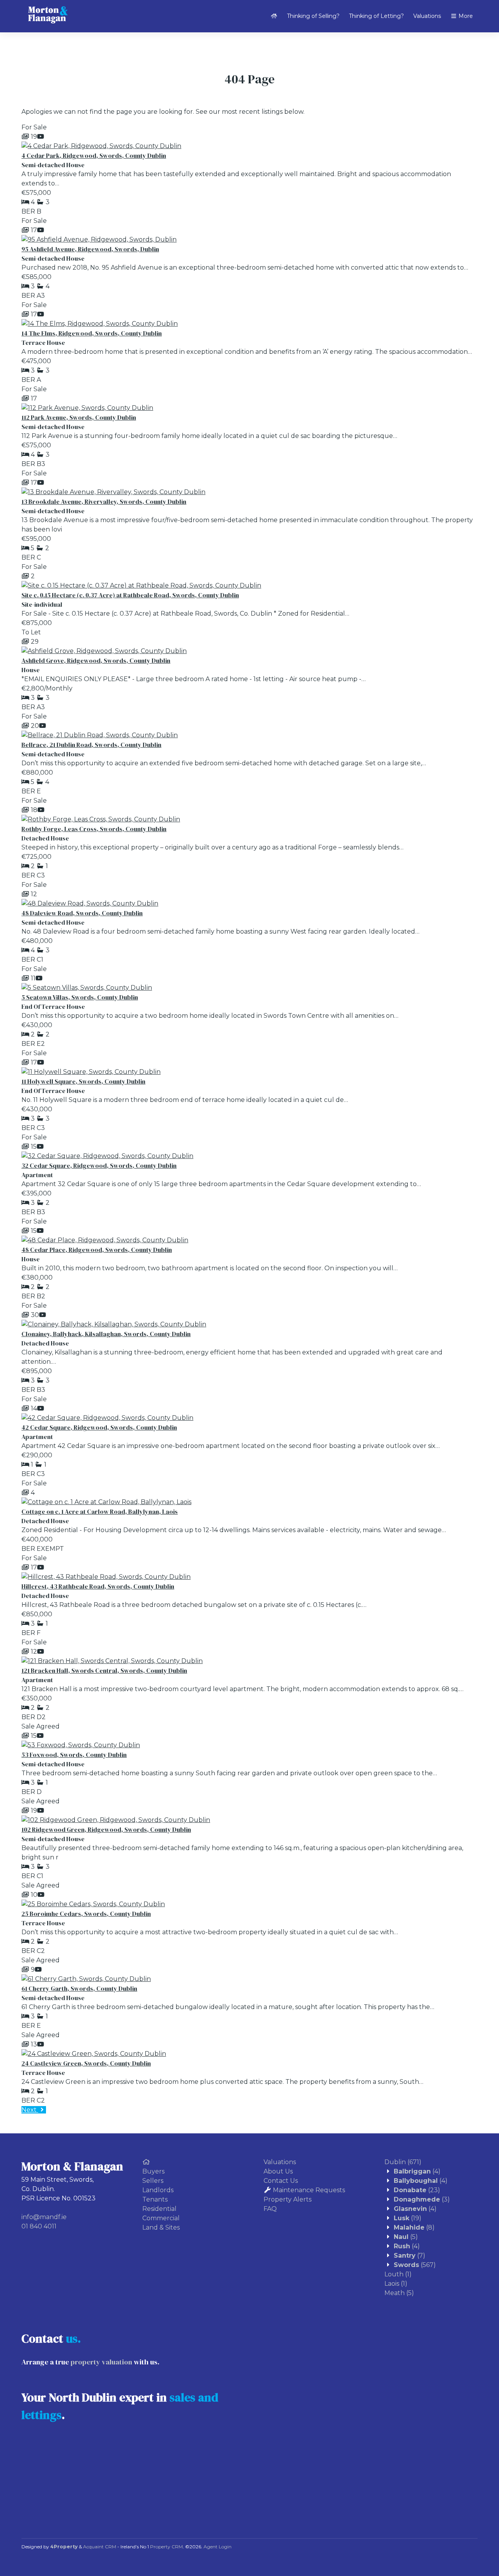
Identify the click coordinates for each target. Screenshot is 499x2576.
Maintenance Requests (309, 2190)
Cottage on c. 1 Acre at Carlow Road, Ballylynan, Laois (100, 1511)
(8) (414, 2227)
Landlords (158, 2190)
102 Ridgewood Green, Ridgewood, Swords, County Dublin (106, 1829)
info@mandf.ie (44, 2217)
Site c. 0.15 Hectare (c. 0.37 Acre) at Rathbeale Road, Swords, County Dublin (130, 595)
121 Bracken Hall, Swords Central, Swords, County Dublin (104, 1670)
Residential (159, 2209)
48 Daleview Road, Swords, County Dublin (82, 913)
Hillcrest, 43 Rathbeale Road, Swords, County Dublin (98, 1586)
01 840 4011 (39, 2226)
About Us (278, 2171)
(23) (417, 2190)
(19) (408, 2218)
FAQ (270, 2209)
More (465, 16)
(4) (417, 2171)
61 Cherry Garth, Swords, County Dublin (79, 1988)
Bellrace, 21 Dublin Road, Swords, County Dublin (91, 745)
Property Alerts (288, 2199)
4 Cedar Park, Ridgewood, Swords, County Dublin (94, 155)
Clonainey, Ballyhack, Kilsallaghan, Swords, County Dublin (106, 1334)
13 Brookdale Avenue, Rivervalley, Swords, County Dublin (104, 501)
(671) (403, 2162)
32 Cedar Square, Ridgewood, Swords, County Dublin (99, 1165)
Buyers (153, 2171)
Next (30, 2110)
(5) (406, 2237)
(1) (398, 2274)
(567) (415, 2265)
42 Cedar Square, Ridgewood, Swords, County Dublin (99, 1427)
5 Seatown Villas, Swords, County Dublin (80, 997)
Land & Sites (161, 2227)
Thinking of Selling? (313, 16)
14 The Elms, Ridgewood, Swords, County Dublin (92, 333)
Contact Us (281, 2181)
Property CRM (166, 2547)
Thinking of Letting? (376, 16)
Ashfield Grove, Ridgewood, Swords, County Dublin (96, 660)
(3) (422, 2199)
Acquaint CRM (100, 2547)
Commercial (161, 2218)
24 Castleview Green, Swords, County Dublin (86, 2063)
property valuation (101, 2362)
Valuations (427, 16)
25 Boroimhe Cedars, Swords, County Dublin (86, 1914)
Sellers (153, 2181)
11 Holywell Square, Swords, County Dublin (83, 1081)
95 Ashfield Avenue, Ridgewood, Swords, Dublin (90, 249)
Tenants (155, 2199)
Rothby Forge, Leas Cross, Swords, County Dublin (94, 829)
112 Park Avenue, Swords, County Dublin (79, 417)
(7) (410, 2256)
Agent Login (218, 2547)
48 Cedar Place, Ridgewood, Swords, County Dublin (97, 1250)
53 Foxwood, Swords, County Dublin (74, 1755)
